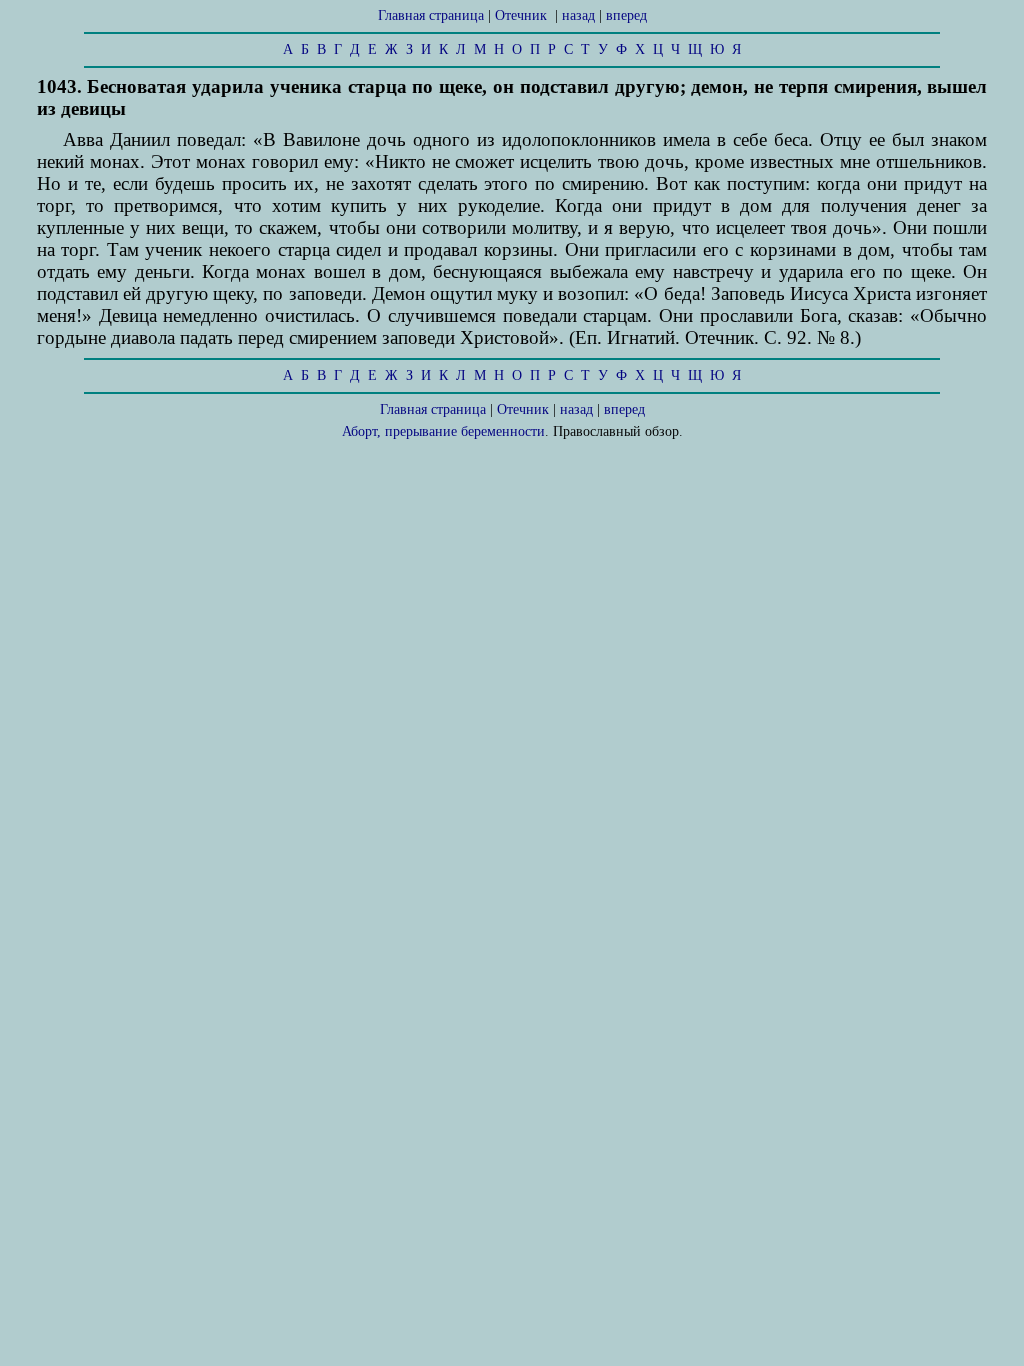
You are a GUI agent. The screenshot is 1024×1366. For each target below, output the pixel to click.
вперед (626, 15)
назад (578, 15)
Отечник (521, 15)
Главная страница (431, 15)
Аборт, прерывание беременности (443, 431)
